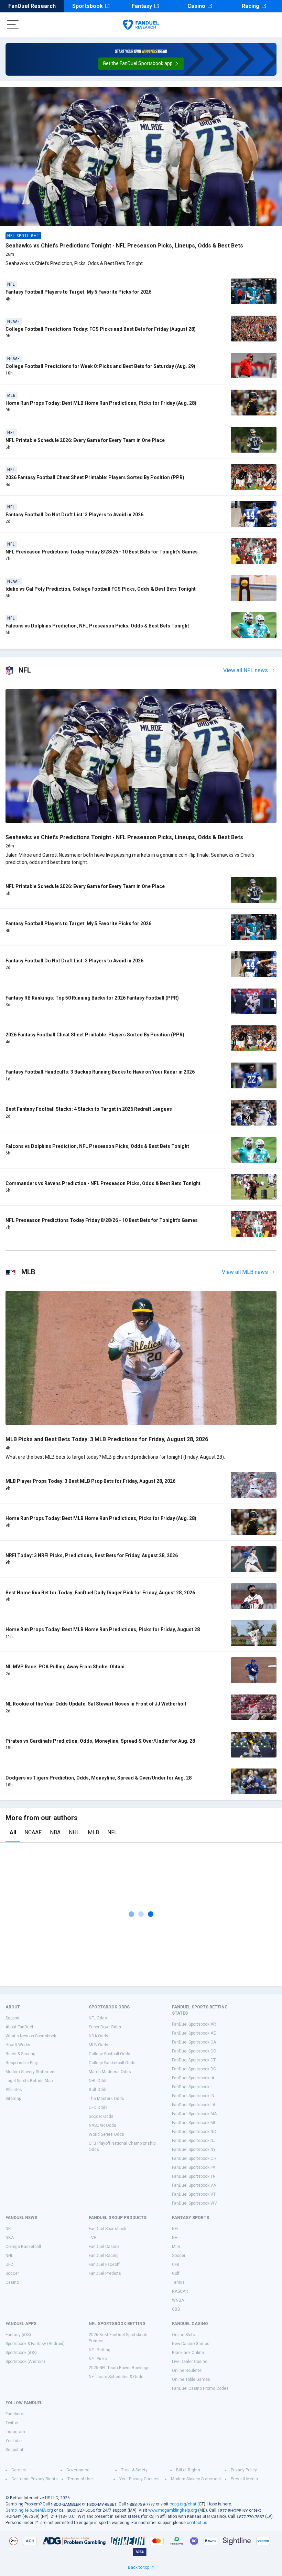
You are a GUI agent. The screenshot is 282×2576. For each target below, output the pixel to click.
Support (13, 2018)
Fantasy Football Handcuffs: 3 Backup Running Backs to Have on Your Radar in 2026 (100, 1072)
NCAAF (33, 1832)
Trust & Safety (134, 2470)
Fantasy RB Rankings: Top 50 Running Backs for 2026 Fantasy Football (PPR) (92, 998)
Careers (19, 2470)
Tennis (178, 2282)
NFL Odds (98, 2018)
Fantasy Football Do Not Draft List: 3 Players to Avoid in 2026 (74, 515)
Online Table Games (191, 2379)
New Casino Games (191, 2344)
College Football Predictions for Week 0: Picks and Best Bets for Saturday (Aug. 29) (100, 366)
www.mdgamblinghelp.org (173, 2510)
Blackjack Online (188, 2353)
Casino (196, 6)
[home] (141, 25)
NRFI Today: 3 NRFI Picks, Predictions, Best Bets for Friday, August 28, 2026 (92, 1555)
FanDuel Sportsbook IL (193, 2087)
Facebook (15, 2414)
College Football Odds (110, 2054)
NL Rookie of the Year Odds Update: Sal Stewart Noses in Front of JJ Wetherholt (96, 1704)
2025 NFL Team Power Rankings (119, 2368)
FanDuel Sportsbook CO (194, 2051)
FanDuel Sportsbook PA (194, 2167)
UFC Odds (98, 2108)
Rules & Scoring (20, 2054)
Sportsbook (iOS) (21, 2353)
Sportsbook (88, 6)
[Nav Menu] (13, 25)
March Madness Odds (110, 2072)
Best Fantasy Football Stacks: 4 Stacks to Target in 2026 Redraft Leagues (89, 1109)
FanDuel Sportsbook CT (194, 2060)
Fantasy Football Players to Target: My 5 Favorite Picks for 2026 (78, 292)
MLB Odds (99, 2045)
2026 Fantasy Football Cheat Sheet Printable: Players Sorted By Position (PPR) (95, 477)
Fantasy (142, 6)
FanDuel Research (32, 6)
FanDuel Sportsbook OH (194, 2158)
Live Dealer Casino (190, 2362)
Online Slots (183, 2335)
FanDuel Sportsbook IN (193, 2096)
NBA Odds (99, 2036)
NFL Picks (98, 2359)
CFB (176, 2264)
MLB (93, 1832)
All (13, 1832)
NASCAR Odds (102, 2125)
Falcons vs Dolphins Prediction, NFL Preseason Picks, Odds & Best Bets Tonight (97, 626)
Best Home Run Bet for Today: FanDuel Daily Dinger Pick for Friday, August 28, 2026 (100, 1593)
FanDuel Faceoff (104, 2264)
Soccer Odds (101, 2116)
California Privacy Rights (35, 2479)
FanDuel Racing (104, 2256)
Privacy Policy (244, 2470)
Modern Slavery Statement (31, 2072)
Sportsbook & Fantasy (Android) (35, 2344)
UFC (9, 2264)
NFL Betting (100, 2350)
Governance (78, 2470)
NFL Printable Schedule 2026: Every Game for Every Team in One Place (85, 440)
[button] (141, 64)
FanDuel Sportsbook (107, 2229)
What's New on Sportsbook (31, 2036)
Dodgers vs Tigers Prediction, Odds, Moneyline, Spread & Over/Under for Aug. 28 (99, 1778)
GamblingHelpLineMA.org (29, 2510)
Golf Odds (98, 2090)
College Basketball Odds (112, 2063)
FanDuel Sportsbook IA (193, 2078)
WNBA (178, 2300)
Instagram (15, 2432)
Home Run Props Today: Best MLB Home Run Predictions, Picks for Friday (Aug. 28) (101, 403)
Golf (176, 2273)
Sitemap (13, 2099)
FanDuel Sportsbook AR (194, 2024)
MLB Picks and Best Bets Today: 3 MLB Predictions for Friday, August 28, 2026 (107, 1439)
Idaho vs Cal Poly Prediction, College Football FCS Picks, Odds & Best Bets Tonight (101, 589)
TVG (93, 2238)
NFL (112, 1832)
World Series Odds (106, 2134)
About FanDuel (19, 2027)
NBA (55, 1832)
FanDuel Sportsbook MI (193, 2123)
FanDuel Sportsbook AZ (194, 2033)
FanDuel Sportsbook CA (194, 2042)
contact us (197, 2523)
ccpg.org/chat (183, 2504)
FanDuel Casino (104, 2247)
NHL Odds (98, 2081)
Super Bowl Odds (105, 2027)
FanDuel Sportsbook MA (194, 2114)
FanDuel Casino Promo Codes (200, 2388)
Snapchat (14, 2450)
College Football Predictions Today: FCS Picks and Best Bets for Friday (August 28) (101, 329)
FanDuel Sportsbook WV (194, 2203)
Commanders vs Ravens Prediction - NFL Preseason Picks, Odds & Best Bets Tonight (103, 1183)
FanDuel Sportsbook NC (194, 2132)
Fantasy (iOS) (18, 2335)
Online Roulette (187, 2371)
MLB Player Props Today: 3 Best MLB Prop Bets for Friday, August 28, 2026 (90, 1481)
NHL (74, 1832)
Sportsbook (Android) (25, 2362)
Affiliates (14, 2090)
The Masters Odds (106, 2099)
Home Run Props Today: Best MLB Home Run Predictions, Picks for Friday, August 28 (103, 1629)
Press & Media (244, 2479)
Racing (251, 6)
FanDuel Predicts (105, 2273)
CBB (176, 2309)
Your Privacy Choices (139, 2479)
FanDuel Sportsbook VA (194, 2185)
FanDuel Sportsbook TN (194, 2176)
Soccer (12, 2273)
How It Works (18, 2045)
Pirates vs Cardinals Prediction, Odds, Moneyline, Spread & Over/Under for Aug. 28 (100, 1741)
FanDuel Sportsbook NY (194, 2150)
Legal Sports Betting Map (29, 2081)
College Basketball (23, 2247)
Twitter (12, 2423)
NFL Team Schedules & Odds (116, 2377)
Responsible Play (22, 2063)
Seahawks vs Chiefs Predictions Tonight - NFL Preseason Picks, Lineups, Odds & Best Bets (124, 246)
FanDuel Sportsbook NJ (194, 2141)
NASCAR (180, 2291)
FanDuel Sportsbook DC (194, 2069)
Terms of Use (80, 2479)
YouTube (14, 2441)
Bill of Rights (188, 2470)
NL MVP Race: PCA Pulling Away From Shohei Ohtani (65, 1667)
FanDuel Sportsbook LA (194, 2105)
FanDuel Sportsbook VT (194, 2194)
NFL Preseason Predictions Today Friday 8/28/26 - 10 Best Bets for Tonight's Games (102, 552)
